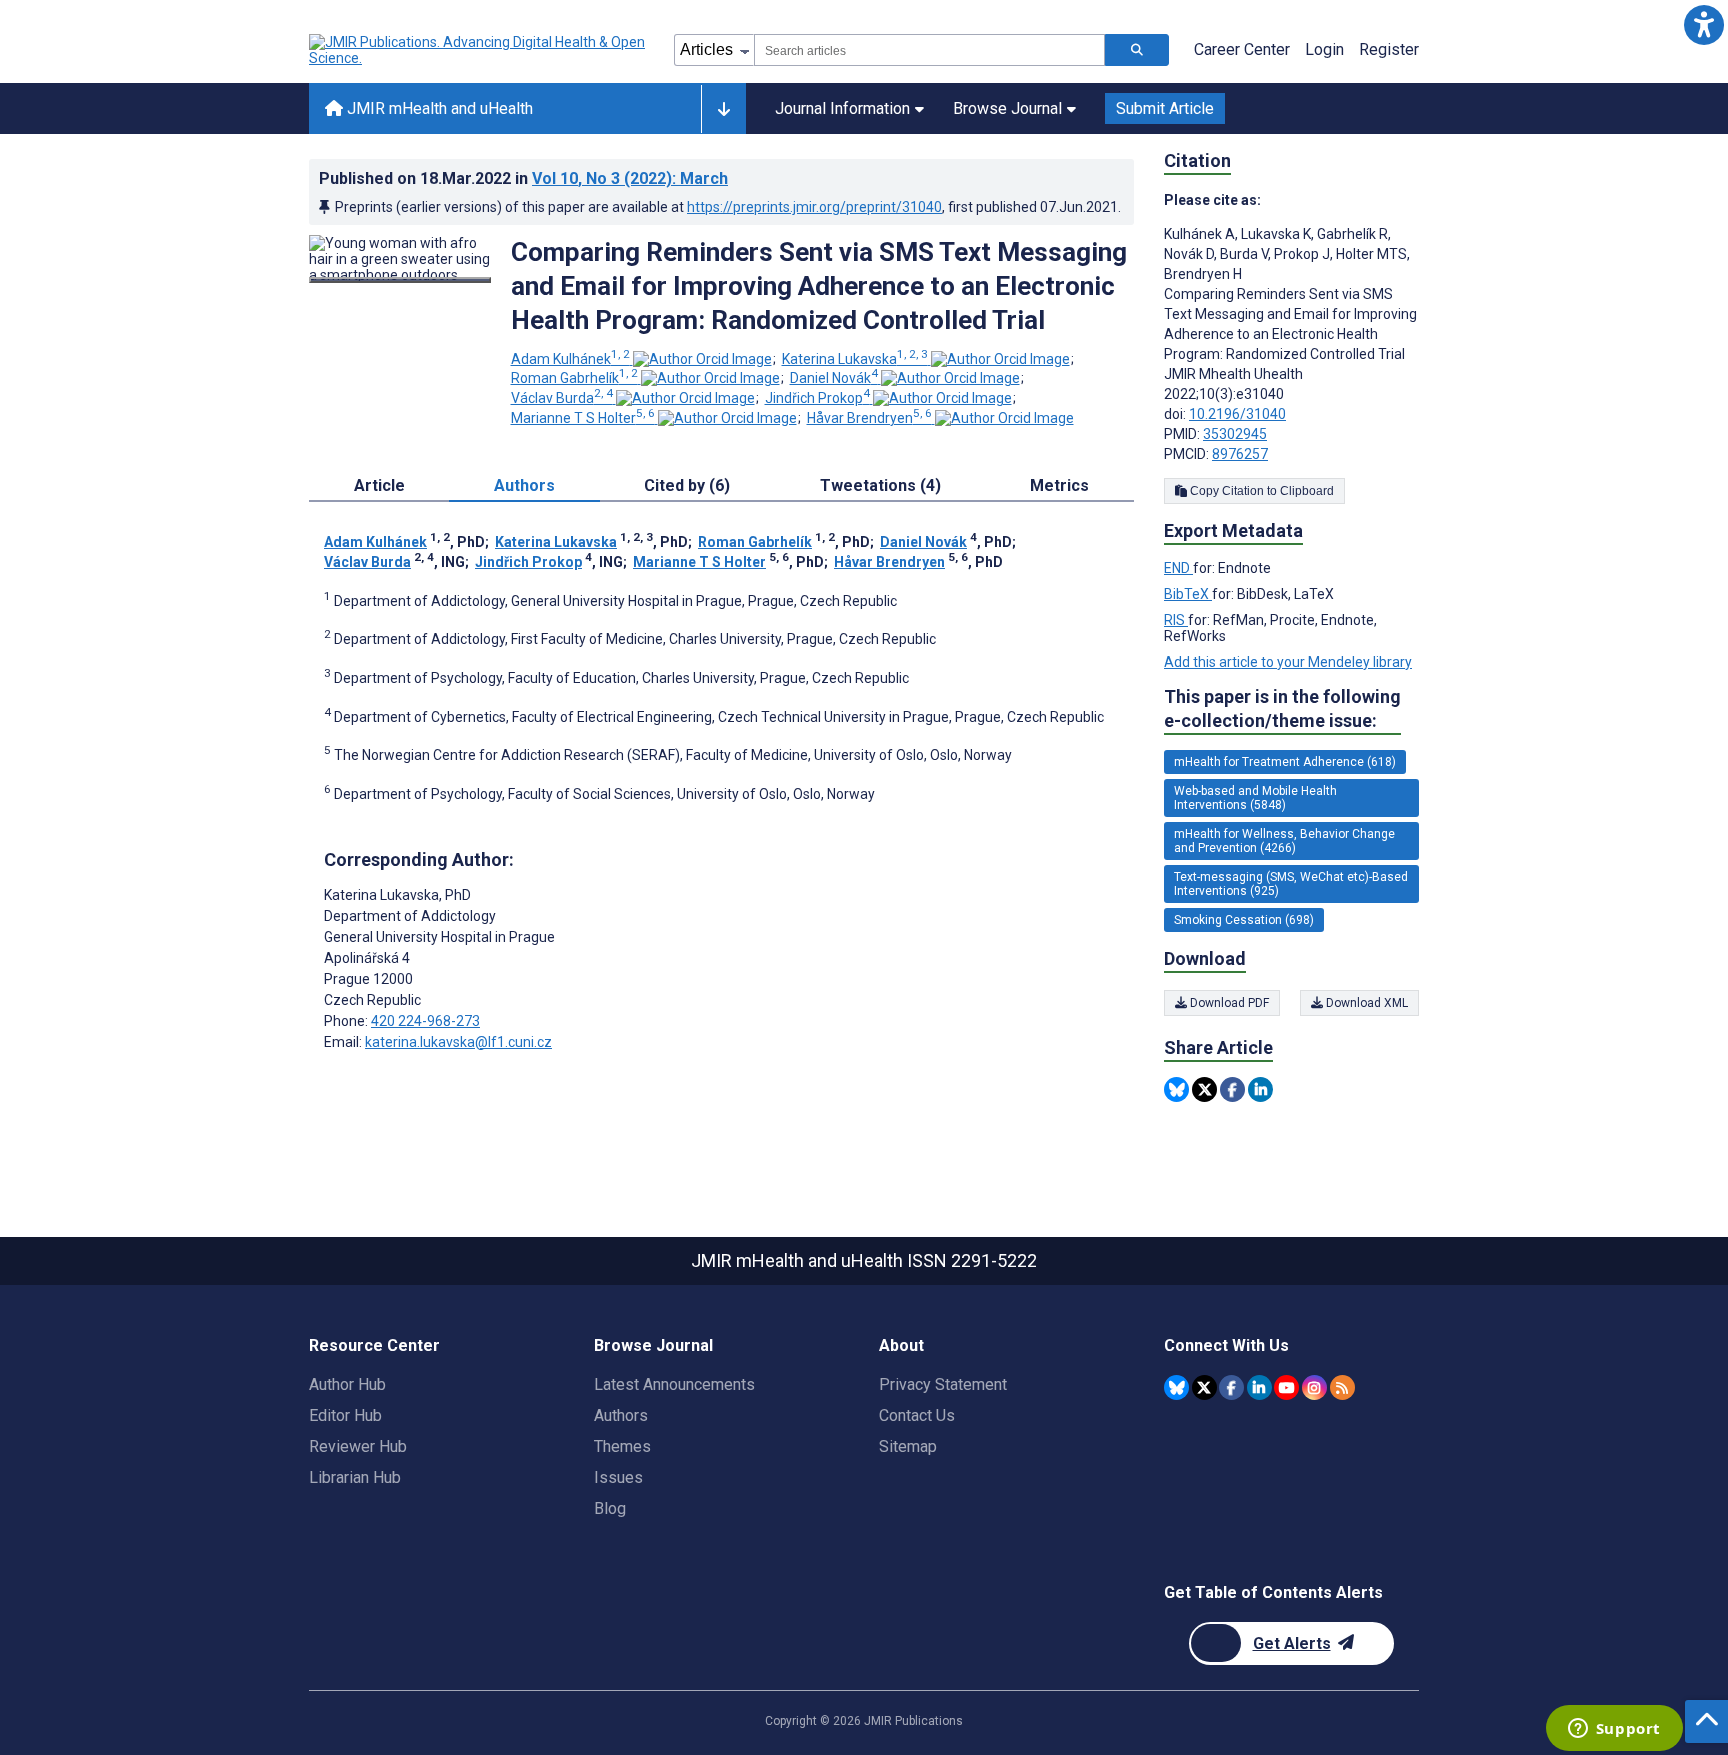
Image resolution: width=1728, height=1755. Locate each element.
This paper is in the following (1282, 708)
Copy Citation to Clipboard (1260, 491)
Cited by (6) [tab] (687, 485)
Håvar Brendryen (869, 418)
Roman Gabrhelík (574, 378)
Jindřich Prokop (817, 398)
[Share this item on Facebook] (1232, 1089)
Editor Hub (345, 1415)
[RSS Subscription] (1342, 1387)
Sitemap (908, 1446)
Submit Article (1165, 108)
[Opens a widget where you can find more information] (1614, 1730)
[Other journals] (723, 109)
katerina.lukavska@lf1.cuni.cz (458, 1042)
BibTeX (1188, 594)
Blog (610, 1508)
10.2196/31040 (1237, 414)
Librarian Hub (355, 1477)
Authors (621, 1415)
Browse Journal (1007, 108)
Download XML (1365, 1003)
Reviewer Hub (358, 1446)
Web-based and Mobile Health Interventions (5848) (1255, 798)
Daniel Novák (834, 378)
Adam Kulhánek (570, 359)
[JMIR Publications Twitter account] (1204, 1387)
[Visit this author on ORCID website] (702, 359)
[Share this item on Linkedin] (1260, 1089)
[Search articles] (1137, 50)
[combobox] (929, 50)
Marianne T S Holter (583, 418)
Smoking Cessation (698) (1244, 920)
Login (1324, 49)
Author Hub (347, 1384)
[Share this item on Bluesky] (1176, 1089)
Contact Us (917, 1415)
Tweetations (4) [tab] (880, 485)
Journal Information (842, 108)
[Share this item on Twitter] (1204, 1089)
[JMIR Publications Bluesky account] (1176, 1387)
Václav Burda (562, 398)
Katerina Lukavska (855, 359)
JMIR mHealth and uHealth (438, 108)
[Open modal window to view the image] (400, 280)
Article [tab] (379, 485)
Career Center (1242, 49)
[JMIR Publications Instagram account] (1314, 1387)
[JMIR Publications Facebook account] (1231, 1387)
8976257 (1240, 454)
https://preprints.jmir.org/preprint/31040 (814, 207)
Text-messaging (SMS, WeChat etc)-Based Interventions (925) (1291, 884)
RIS (1176, 620)
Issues (618, 1477)
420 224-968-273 (425, 1021)
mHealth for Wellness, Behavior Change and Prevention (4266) (1284, 841)
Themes (622, 1446)
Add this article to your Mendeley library (1288, 662)
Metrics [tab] (1059, 485)
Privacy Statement (943, 1384)
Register (1389, 49)
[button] (1703, 24)
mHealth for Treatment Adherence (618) (1285, 762)
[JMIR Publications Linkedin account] (1259, 1387)
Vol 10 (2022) (630, 178)
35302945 (1235, 434)
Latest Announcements (674, 1384)
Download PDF (1228, 1003)
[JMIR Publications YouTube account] (1286, 1387)
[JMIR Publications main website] (479, 50)
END (1178, 568)
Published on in (523, 178)
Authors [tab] (524, 485)
